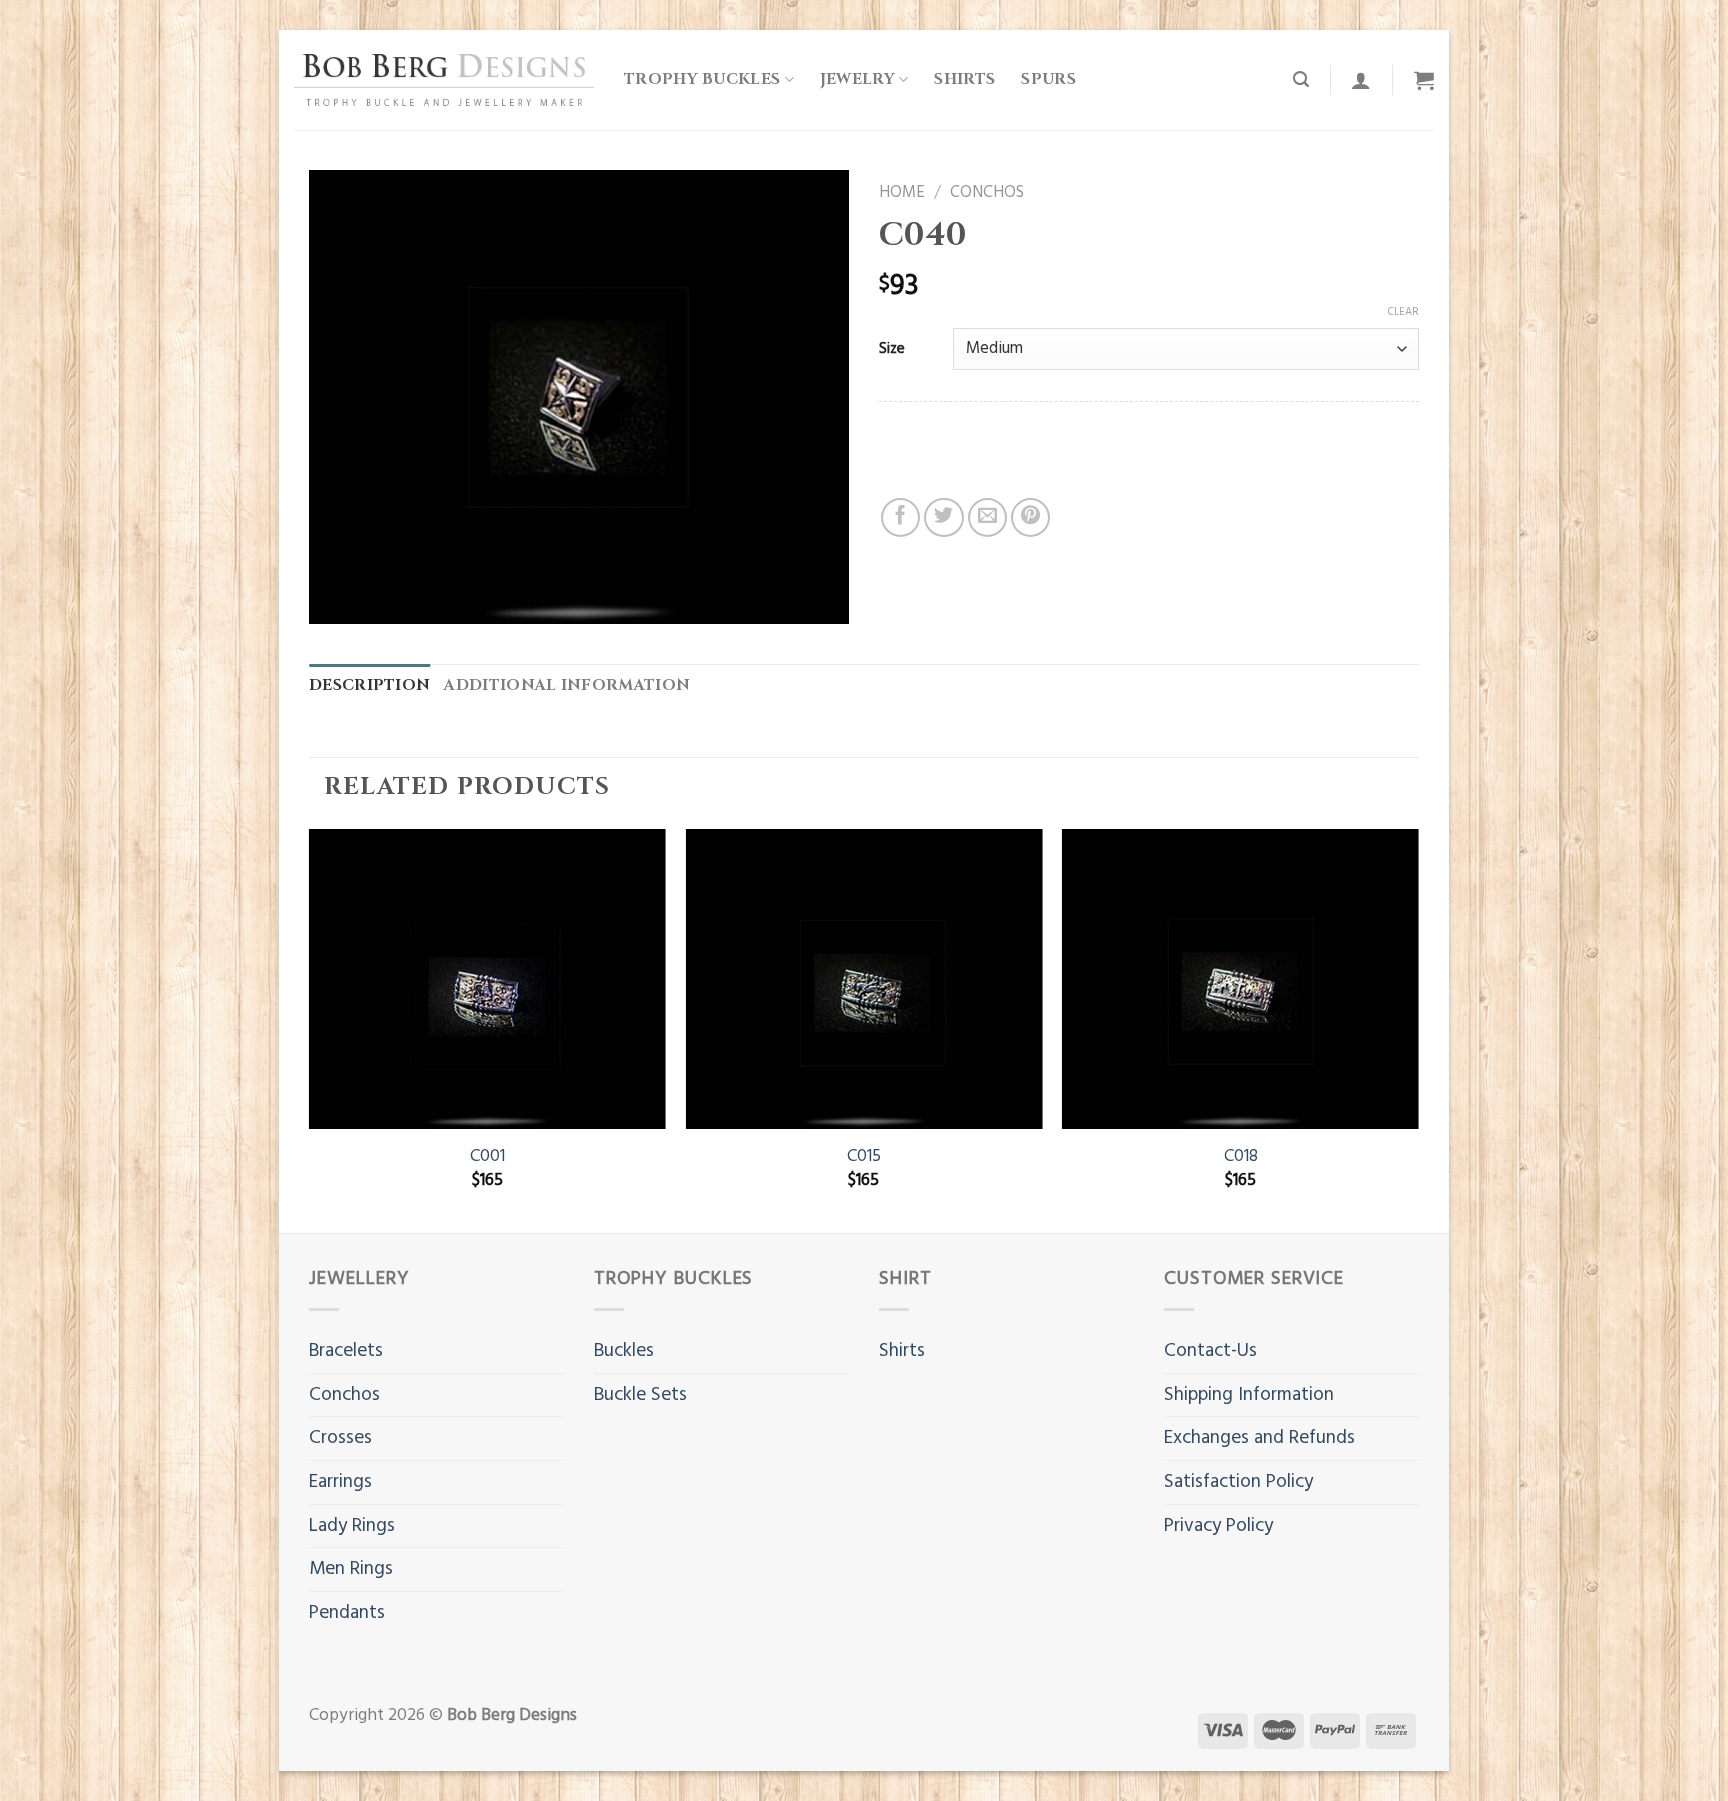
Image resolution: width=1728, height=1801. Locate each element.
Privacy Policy (1218, 1526)
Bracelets (346, 1351)
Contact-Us (1210, 1351)
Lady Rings (352, 1526)
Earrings (340, 1482)
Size (892, 349)
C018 (1241, 1157)
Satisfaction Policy (1238, 1482)
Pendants (347, 1613)
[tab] (369, 686)
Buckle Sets (640, 1395)
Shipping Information (1249, 1395)
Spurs (1048, 79)
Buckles (624, 1351)
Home (902, 193)
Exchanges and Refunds (1259, 1438)
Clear (1403, 312)
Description (369, 685)
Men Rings (351, 1569)
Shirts (964, 79)
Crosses (340, 1438)
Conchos (987, 193)
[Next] (1418, 1029)
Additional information (567, 685)
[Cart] (1424, 80)
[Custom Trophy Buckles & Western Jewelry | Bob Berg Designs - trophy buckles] (444, 79)
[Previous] (310, 1029)
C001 (487, 1157)
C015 (864, 1157)
